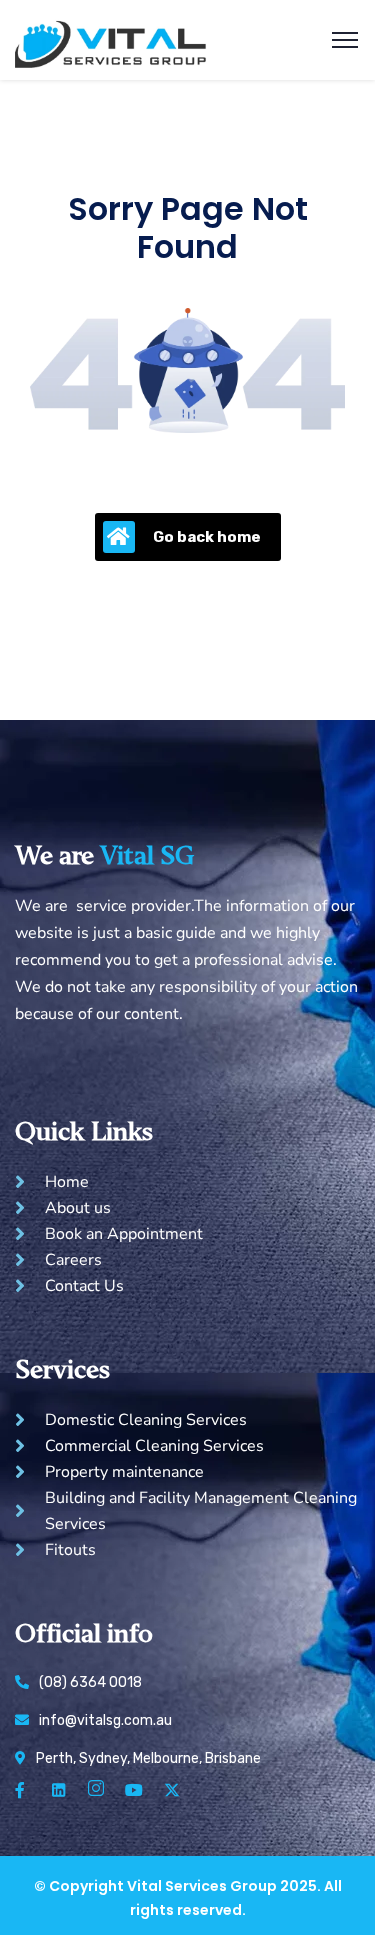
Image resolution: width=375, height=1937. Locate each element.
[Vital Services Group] (111, 38)
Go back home (207, 537)
